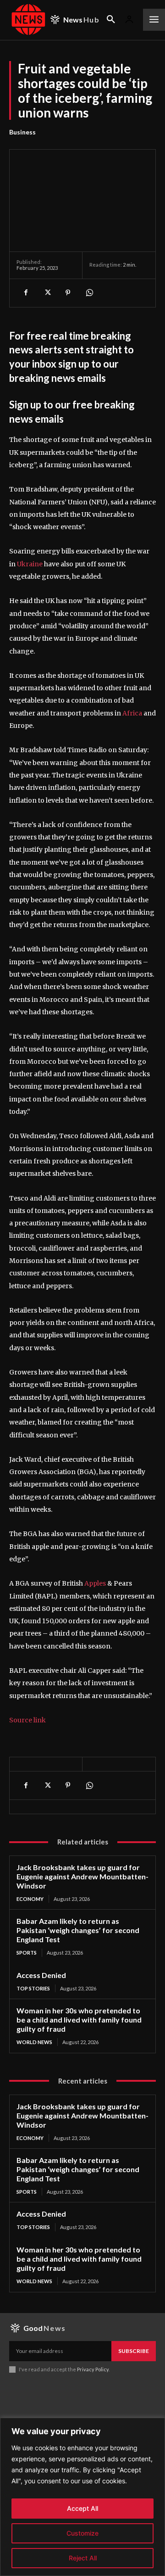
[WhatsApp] (89, 293)
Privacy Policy (93, 2369)
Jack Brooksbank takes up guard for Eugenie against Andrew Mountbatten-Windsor (82, 1876)
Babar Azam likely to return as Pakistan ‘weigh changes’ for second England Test (78, 1930)
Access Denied (41, 1975)
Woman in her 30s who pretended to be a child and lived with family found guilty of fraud (79, 2020)
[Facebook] (26, 293)
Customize (82, 2533)
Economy (30, 1899)
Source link (27, 1720)
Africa (132, 713)
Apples (95, 1583)
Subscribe (134, 2351)
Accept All (82, 2508)
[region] (82, 2497)
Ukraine (30, 564)
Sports (27, 1953)
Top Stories (33, 1988)
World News (34, 2042)
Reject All (83, 2558)
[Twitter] (47, 293)
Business (22, 132)
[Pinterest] (68, 293)
